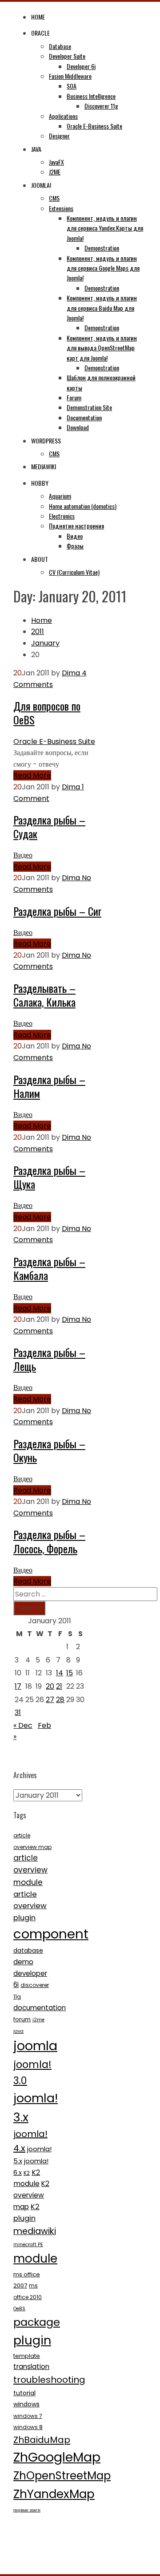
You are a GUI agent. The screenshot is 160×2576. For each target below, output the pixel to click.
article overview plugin (30, 1906)
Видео (75, 536)
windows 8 (28, 2427)
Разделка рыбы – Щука (49, 1177)
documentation (40, 2008)
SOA (72, 86)
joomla (35, 2046)
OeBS (19, 2309)
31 (18, 1713)
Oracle (40, 33)
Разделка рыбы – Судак (49, 827)
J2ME (55, 172)
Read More (32, 775)
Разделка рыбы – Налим (49, 1086)
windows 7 (28, 2416)
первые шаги (27, 2510)
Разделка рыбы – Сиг (57, 911)
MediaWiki (44, 466)
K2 (27, 2173)
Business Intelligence (91, 96)
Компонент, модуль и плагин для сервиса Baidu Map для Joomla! (102, 308)
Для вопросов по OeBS (47, 713)
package (37, 2322)
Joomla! (41, 185)
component (51, 1934)
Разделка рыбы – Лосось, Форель (49, 1541)
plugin (32, 2340)
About (40, 559)
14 (60, 1673)
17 (18, 1686)
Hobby (40, 483)
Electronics (62, 516)
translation (31, 2367)
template (27, 2356)
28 (60, 1700)
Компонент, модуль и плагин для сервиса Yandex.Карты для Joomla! (105, 228)
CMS (54, 198)
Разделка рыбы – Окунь (49, 1450)
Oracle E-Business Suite (94, 126)
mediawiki (35, 2231)
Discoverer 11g (101, 106)
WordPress (46, 441)
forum (22, 2019)
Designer (59, 136)
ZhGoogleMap (57, 2457)
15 (70, 1673)
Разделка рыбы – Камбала (49, 1268)
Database (60, 46)
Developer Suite (67, 56)
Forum (74, 397)
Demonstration (102, 248)
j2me (38, 2020)
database (28, 1950)
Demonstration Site (89, 407)
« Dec (23, 1725)
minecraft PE (28, 2245)
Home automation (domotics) (83, 506)
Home (38, 17)
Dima (71, 673)
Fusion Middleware (70, 76)
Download (78, 427)
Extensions (61, 208)
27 (50, 1700)
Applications (63, 116)
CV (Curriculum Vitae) (74, 572)
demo (23, 1962)
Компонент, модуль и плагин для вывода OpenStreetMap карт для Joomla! (102, 348)
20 (50, 1686)
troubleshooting (49, 2380)
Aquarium (60, 496)
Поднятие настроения (76, 526)
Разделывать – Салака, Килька (44, 995)
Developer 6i (81, 66)
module (35, 2259)
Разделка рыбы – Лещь (49, 1359)
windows (26, 2404)
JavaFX (56, 162)
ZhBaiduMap (42, 2440)
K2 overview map (31, 2195)
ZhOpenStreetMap (62, 2476)
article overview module (30, 1870)
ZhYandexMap (54, 2494)
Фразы (75, 546)
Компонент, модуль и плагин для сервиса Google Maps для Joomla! (103, 268)
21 (59, 1686)
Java (36, 149)
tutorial (24, 2393)
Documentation (84, 417)
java (18, 2031)
